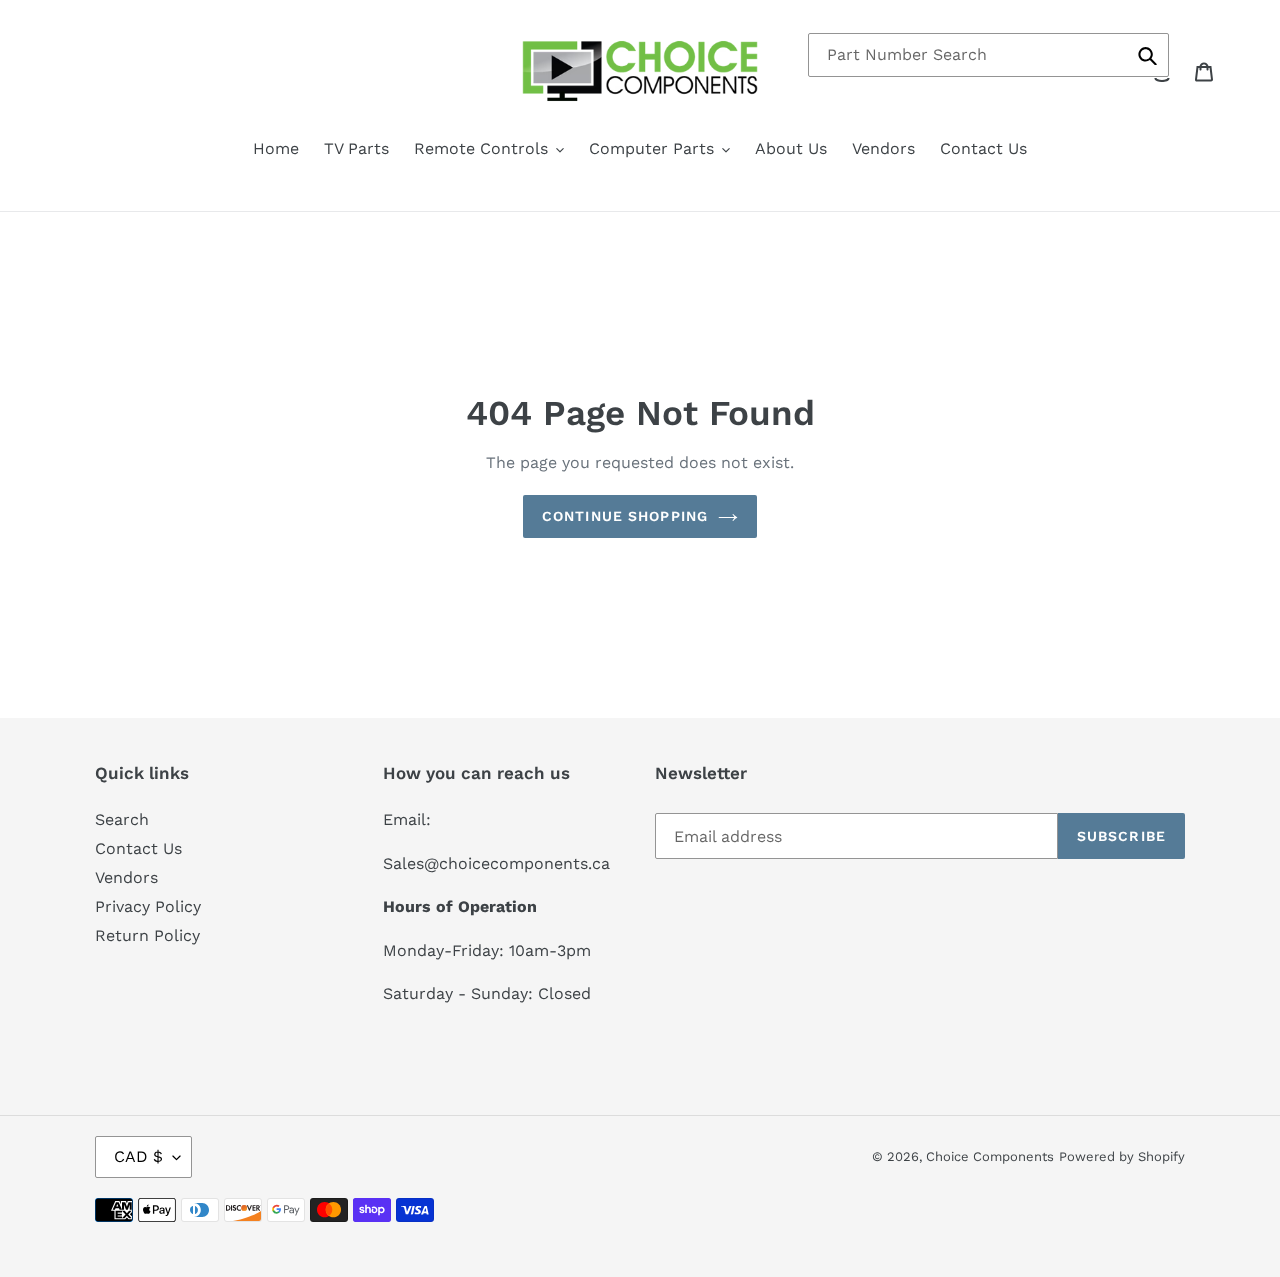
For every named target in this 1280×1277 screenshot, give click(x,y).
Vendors (126, 877)
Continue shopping (625, 516)
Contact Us (138, 848)
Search (122, 819)
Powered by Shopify (1122, 1156)
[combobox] (988, 55)
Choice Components (990, 1156)
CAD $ (138, 1156)
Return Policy (147, 935)
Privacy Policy (148, 906)
